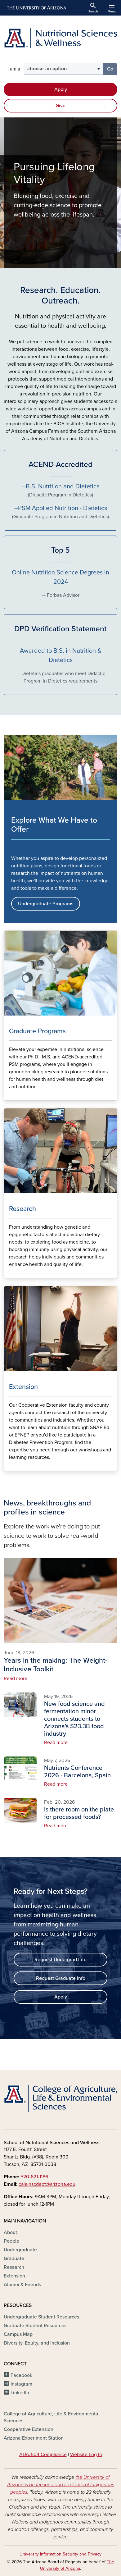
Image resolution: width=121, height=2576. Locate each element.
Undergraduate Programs (46, 904)
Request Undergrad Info (60, 1960)
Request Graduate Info (61, 1978)
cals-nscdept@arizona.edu (47, 2184)
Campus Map (18, 2334)
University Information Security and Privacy (60, 2554)
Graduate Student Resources (35, 2326)
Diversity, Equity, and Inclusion (37, 2343)
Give (60, 106)
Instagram (21, 2384)
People (11, 2241)
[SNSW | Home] (60, 38)
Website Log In (86, 2455)
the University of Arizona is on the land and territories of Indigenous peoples (61, 2485)
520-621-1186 (34, 2177)
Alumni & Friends (22, 2285)
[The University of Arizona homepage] (36, 8)
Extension (14, 2276)
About (10, 2232)
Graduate (14, 2259)
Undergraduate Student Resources (41, 2317)
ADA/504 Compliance (43, 2455)
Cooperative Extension (29, 2429)
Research (14, 2267)
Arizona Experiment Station (34, 2438)
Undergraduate (20, 2250)
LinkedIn (20, 2393)
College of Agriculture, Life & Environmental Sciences (52, 2417)
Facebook (21, 2375)
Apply (61, 89)
